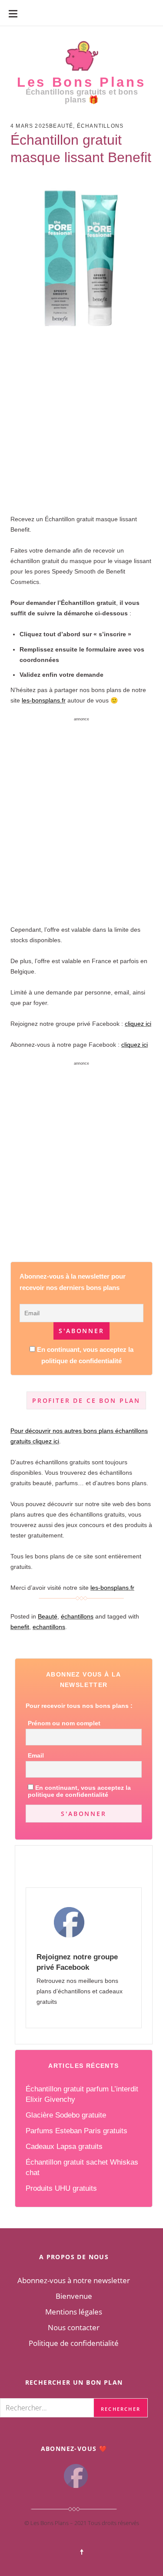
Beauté (61, 126)
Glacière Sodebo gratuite (66, 2115)
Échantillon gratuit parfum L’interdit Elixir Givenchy (82, 2094)
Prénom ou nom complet (64, 1723)
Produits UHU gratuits (61, 2188)
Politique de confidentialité (74, 2343)
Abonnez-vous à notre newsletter (74, 2280)
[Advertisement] (81, 411)
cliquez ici (138, 1024)
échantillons (100, 126)
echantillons (49, 1627)
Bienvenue (74, 2296)
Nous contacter (74, 2327)
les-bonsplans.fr (44, 700)
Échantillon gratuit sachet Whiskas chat (82, 2167)
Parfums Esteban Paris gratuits (77, 2131)
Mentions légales (74, 2312)
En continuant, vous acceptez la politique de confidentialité (79, 1791)
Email (36, 1755)
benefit (20, 1627)
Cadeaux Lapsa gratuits (64, 2147)
